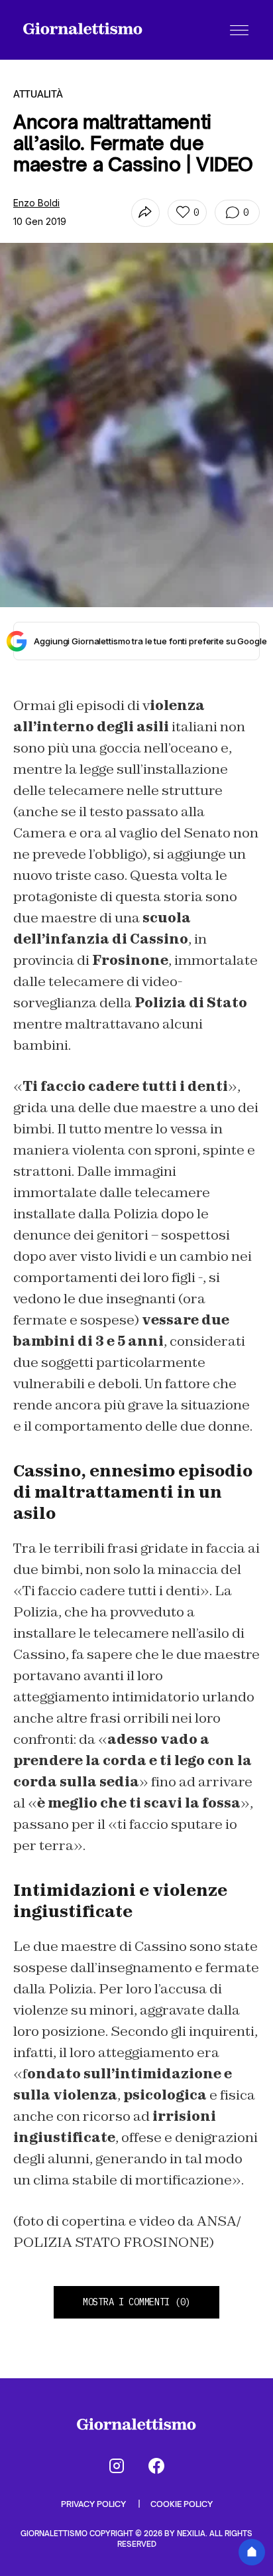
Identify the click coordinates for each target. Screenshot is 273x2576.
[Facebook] (156, 2466)
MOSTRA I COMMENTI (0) (136, 2302)
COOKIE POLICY (182, 2504)
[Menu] (239, 30)
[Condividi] (145, 213)
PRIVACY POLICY (94, 2504)
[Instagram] (117, 2466)
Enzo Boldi (36, 203)
